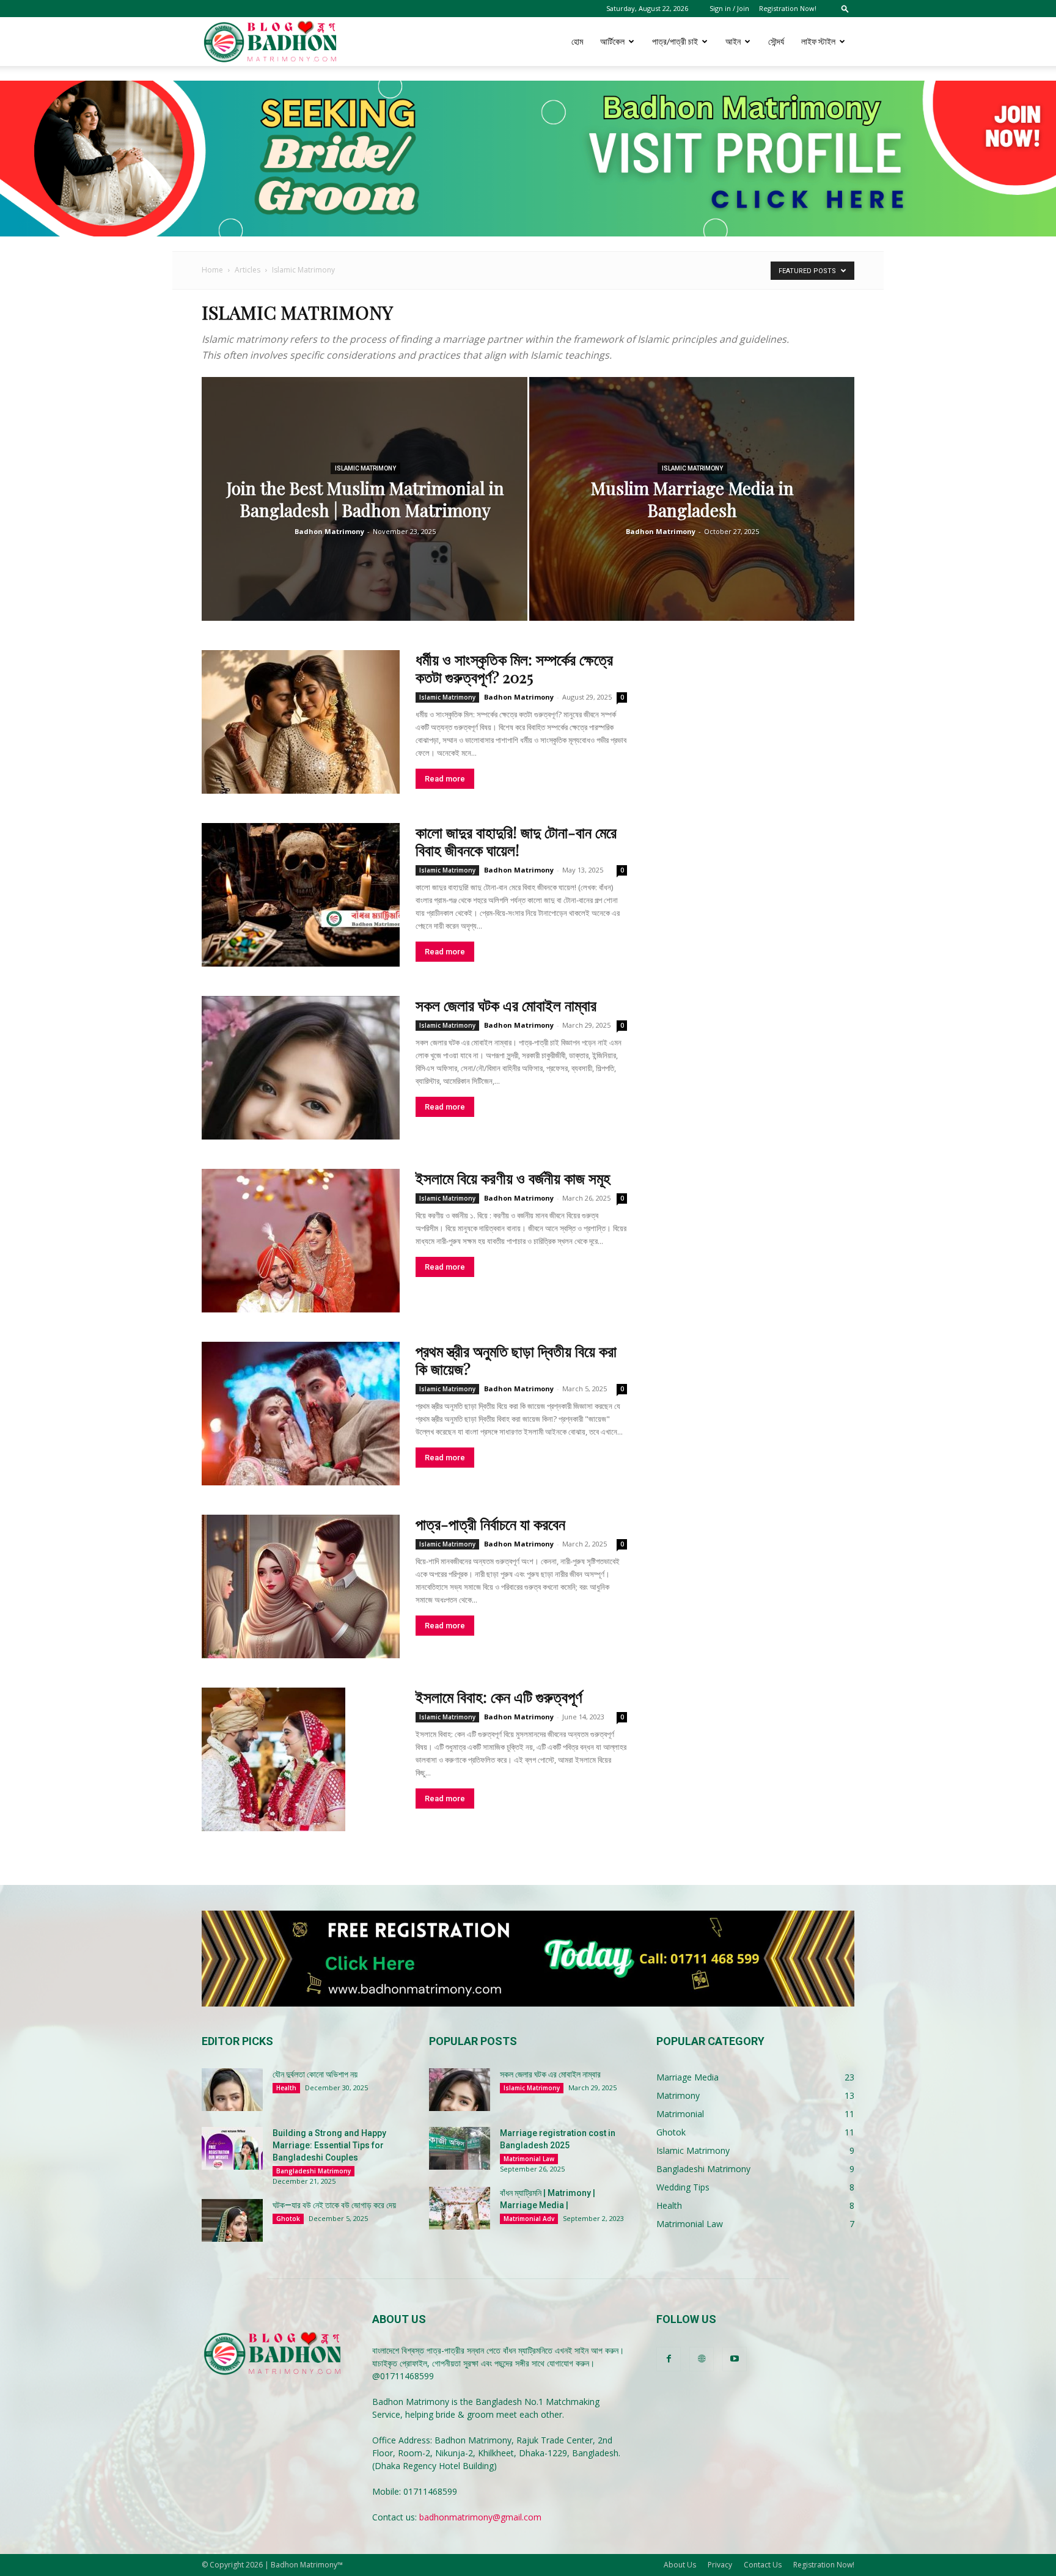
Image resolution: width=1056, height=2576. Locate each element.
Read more (445, 779)
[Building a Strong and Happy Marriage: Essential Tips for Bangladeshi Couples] (232, 2148)
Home (212, 270)
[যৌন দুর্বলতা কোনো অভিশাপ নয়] (232, 2090)
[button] (845, 8)
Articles (248, 270)
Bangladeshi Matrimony (313, 2171)
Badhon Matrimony (329, 531)
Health (286, 2088)
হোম (577, 41)
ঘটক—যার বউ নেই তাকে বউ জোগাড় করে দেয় (334, 2205)
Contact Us (763, 2565)
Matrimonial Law (529, 2159)
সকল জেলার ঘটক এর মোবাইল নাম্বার (506, 1005)
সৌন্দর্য (776, 41)
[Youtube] (735, 2359)
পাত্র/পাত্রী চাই (675, 41)
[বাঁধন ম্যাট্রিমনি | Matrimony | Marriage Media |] (460, 2208)
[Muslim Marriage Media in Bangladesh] (692, 518)
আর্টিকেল (612, 41)
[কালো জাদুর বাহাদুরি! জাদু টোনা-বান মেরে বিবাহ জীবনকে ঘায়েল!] (301, 895)
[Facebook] (669, 2359)
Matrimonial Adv (529, 2219)
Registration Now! (788, 8)
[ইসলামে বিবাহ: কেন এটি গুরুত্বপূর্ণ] (273, 1759)
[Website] (702, 2359)
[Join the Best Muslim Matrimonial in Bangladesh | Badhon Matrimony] (365, 518)
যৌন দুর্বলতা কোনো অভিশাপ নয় (315, 2074)
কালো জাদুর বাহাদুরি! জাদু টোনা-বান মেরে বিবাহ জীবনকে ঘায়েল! (516, 841)
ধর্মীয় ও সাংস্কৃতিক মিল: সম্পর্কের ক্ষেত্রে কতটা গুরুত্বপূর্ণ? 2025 (514, 668)
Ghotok (288, 2219)
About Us (680, 2565)
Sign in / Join (729, 8)
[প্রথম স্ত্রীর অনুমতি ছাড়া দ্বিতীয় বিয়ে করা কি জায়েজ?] (301, 1414)
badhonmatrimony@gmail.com (480, 2517)
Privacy (720, 2565)
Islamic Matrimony (365, 468)
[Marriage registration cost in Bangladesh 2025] (460, 2148)
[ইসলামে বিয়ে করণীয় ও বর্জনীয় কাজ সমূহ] (301, 1241)
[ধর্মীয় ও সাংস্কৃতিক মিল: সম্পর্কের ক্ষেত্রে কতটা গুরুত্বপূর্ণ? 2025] (301, 722)
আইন (733, 41)
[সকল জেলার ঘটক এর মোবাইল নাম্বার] (301, 1068)
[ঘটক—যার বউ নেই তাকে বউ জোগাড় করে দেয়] (232, 2220)
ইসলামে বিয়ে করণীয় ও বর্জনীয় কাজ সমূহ (513, 1178)
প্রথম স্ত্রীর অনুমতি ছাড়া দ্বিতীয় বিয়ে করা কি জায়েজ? (516, 1359)
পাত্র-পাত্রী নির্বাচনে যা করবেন (490, 1524)
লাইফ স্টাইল (818, 41)
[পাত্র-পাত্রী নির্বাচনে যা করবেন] (301, 1586)
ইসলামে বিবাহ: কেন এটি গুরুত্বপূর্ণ (499, 1696)
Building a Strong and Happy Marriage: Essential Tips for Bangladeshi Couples (329, 2145)
